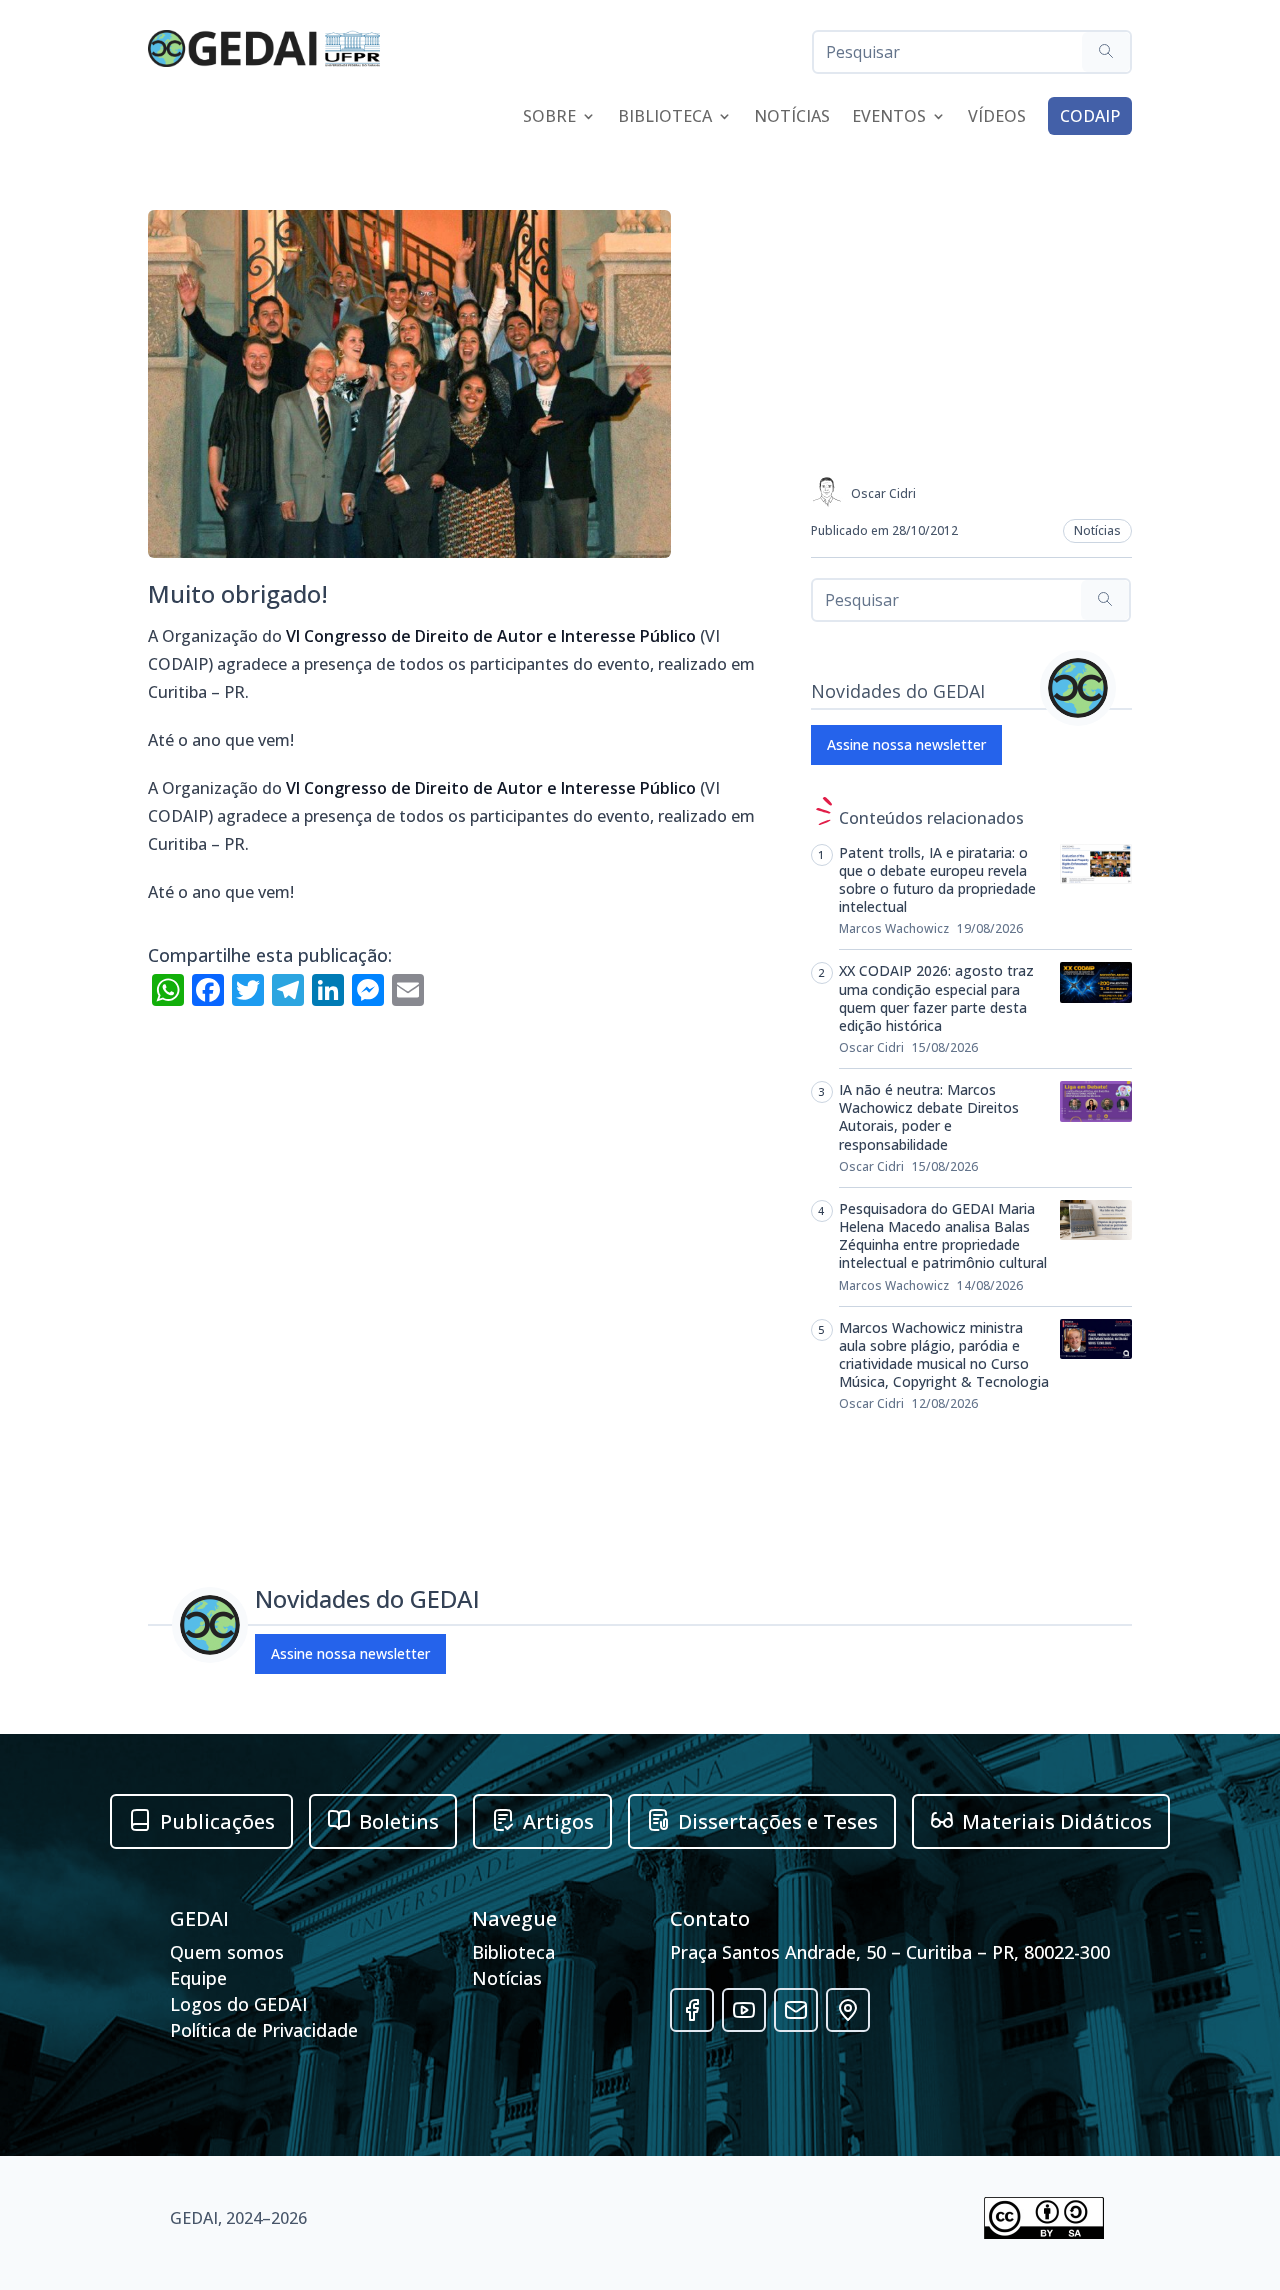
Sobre (549, 118)
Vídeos (997, 118)
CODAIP (1090, 116)
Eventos (889, 118)
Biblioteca (665, 118)
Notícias (792, 118)
